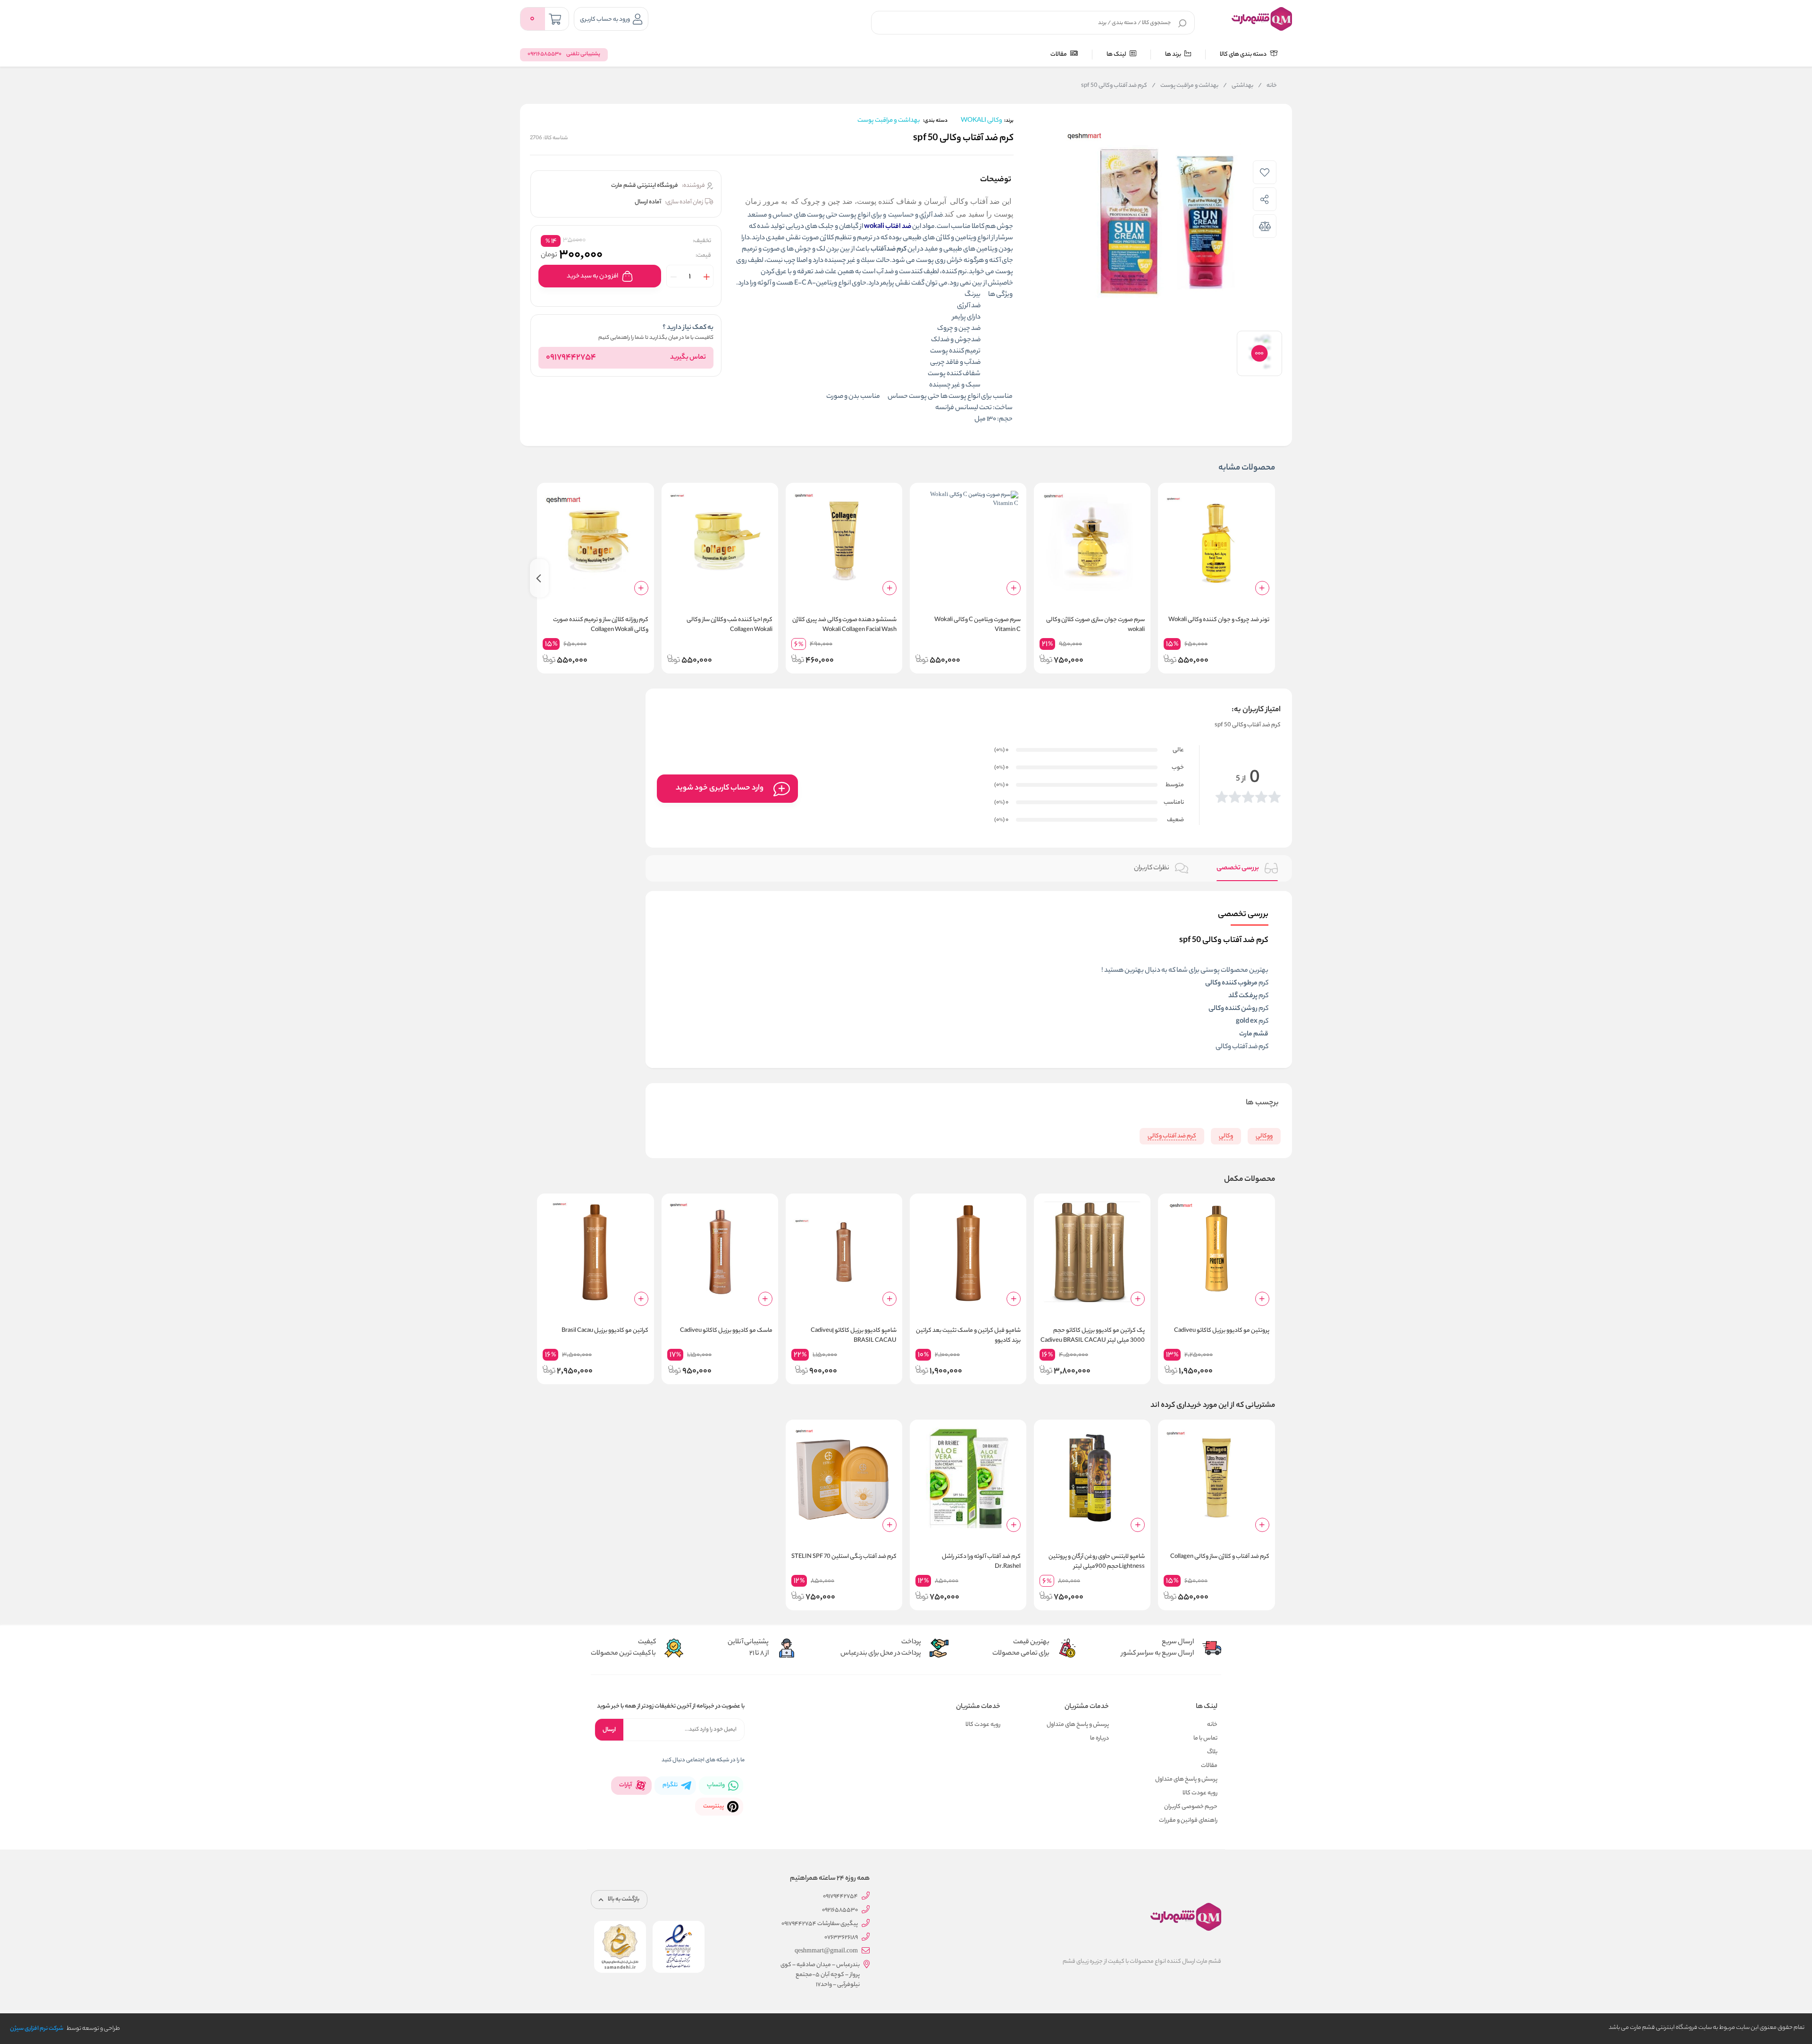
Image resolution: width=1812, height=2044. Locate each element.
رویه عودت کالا (1200, 1793)
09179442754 (571, 358)
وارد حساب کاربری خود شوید (720, 788)
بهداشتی (1238, 86)
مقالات (1059, 55)
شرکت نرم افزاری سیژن (37, 2029)
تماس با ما (1205, 1738)
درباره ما (1099, 1738)
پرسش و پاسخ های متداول (1186, 1779)
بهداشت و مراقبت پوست (1185, 86)
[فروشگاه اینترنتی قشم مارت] (1262, 19)
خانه (1267, 86)
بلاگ (1212, 1752)
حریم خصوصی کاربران (1191, 1807)
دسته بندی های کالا (1244, 55)
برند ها (1174, 55)
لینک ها (1117, 55)
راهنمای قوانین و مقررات (1188, 1821)
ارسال (609, 1730)
